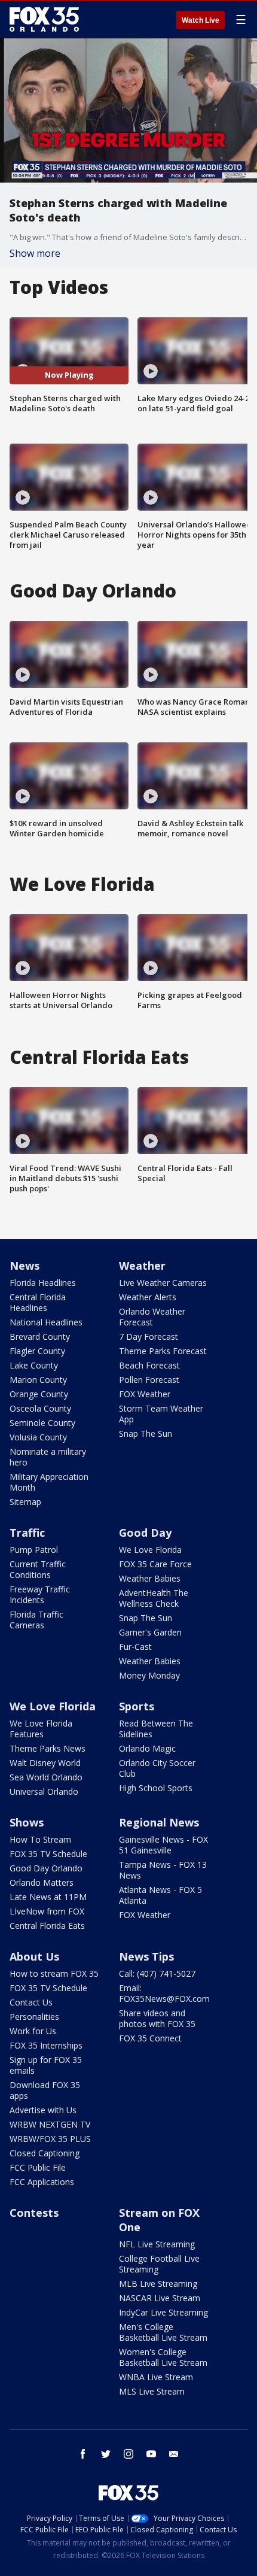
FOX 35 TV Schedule (48, 1854)
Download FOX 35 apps (45, 2090)
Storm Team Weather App (161, 1414)
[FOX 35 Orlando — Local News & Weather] (44, 19)
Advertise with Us (43, 2110)
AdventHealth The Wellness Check (154, 1598)
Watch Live (201, 20)
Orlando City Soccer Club (157, 1768)
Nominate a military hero (48, 1457)
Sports (137, 1706)
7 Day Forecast (149, 1336)
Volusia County (38, 1437)
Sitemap (25, 1502)
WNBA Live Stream (156, 2377)
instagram (128, 2454)
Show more (35, 253)
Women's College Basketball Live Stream (163, 2357)
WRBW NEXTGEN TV (50, 2124)
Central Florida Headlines (38, 1302)
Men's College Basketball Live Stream (163, 2332)
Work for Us (33, 2031)
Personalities (34, 2017)
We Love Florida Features (41, 1729)
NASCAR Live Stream (160, 2298)
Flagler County (37, 1351)
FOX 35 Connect (150, 2038)
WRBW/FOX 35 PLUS (50, 2139)
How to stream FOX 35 (54, 1973)
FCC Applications (42, 2182)
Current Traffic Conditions (38, 1569)
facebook (83, 2454)
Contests (34, 2213)
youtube (151, 2454)
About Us (34, 1956)
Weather (142, 1266)
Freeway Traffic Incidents (40, 1595)
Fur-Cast (135, 1647)
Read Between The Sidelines (156, 1729)
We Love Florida (150, 1550)
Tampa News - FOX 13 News (163, 1870)
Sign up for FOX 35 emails (46, 2065)
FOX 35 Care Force (155, 1564)
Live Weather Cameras (163, 1283)
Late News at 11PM (48, 1897)
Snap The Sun (146, 1433)
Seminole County (42, 1423)
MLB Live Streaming (158, 2284)
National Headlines (46, 1322)
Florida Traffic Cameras (36, 1620)
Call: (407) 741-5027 (157, 1973)
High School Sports (156, 1788)
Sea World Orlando (46, 1777)
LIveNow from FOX (47, 1911)
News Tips (146, 1956)
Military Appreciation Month (49, 1482)
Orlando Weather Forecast (152, 1317)
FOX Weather (145, 1394)
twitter (106, 2454)
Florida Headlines (43, 1283)
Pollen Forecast (149, 1380)
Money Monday (149, 1675)
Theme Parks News (48, 1748)
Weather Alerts (148, 1297)
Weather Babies (150, 1578)
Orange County (39, 1394)
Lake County (34, 1365)
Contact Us (31, 2002)
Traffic (27, 1533)
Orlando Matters (42, 1882)
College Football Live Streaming (159, 2264)
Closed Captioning (45, 2153)
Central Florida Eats (47, 1926)
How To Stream (40, 1839)
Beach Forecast (149, 1365)
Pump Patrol (34, 1550)
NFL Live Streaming (157, 2244)
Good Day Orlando (46, 1868)
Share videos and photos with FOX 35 (157, 2018)
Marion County (38, 1380)
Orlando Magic (147, 1748)
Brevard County (40, 1336)
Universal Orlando (44, 1791)
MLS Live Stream (152, 2391)
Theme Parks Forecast (163, 1351)
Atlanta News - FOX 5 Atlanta (160, 1895)
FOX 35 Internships (46, 2045)
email (174, 2454)
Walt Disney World (45, 1763)
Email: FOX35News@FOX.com (164, 1993)
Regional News (159, 1822)
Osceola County (40, 1408)
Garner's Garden (150, 1632)
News (25, 1266)
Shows (27, 1822)
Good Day (145, 1533)
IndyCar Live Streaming (163, 2312)
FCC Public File (38, 2167)
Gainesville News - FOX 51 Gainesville (163, 1845)
